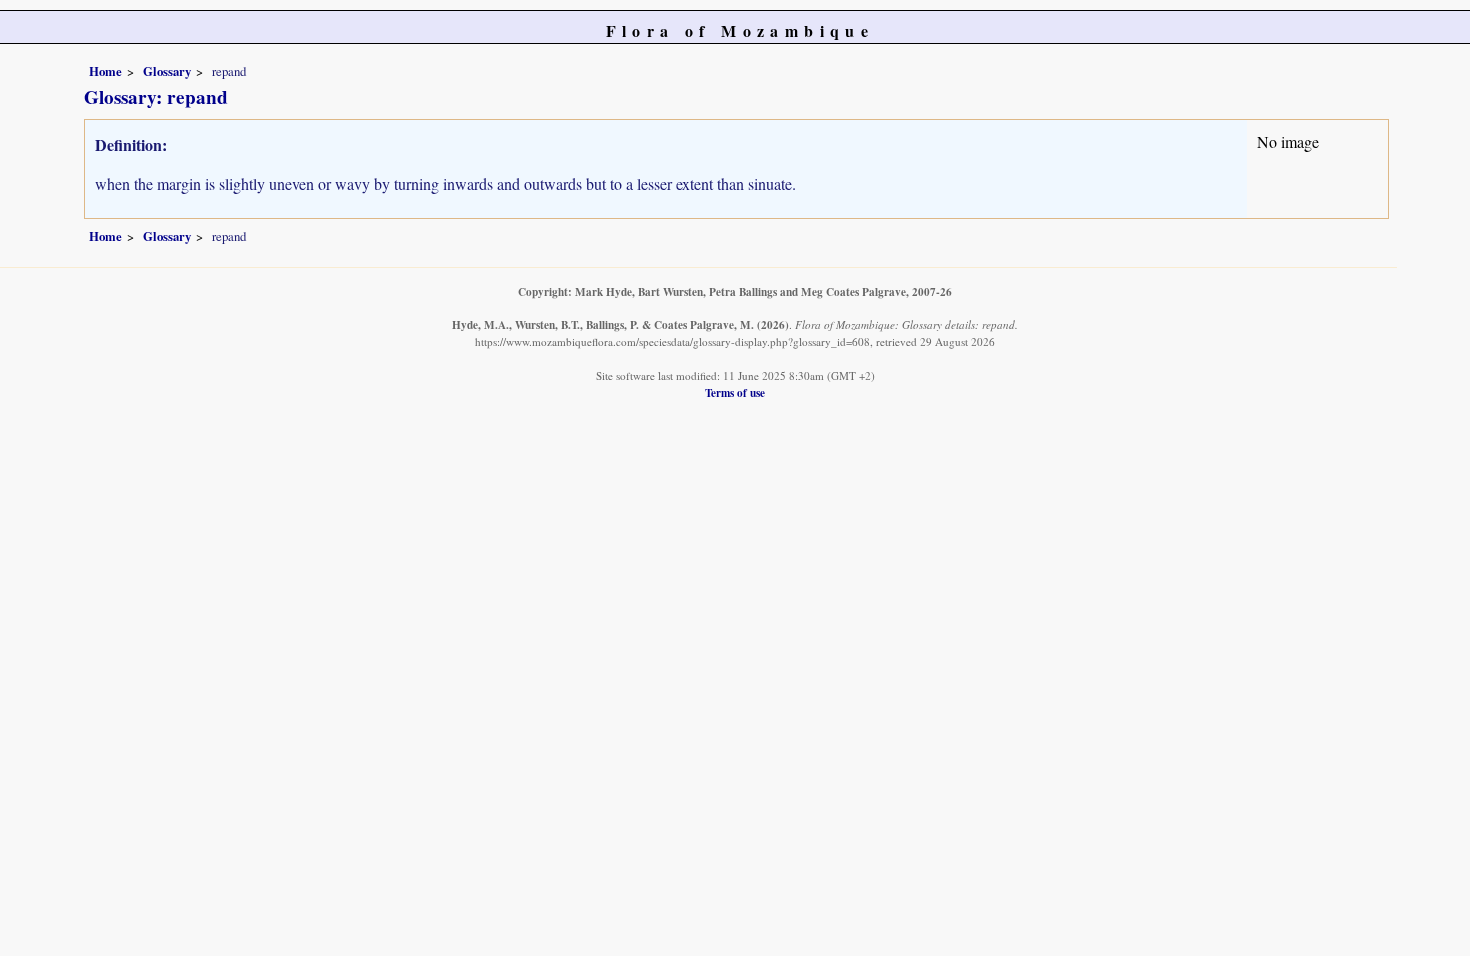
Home (105, 71)
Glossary (167, 71)
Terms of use (735, 392)
